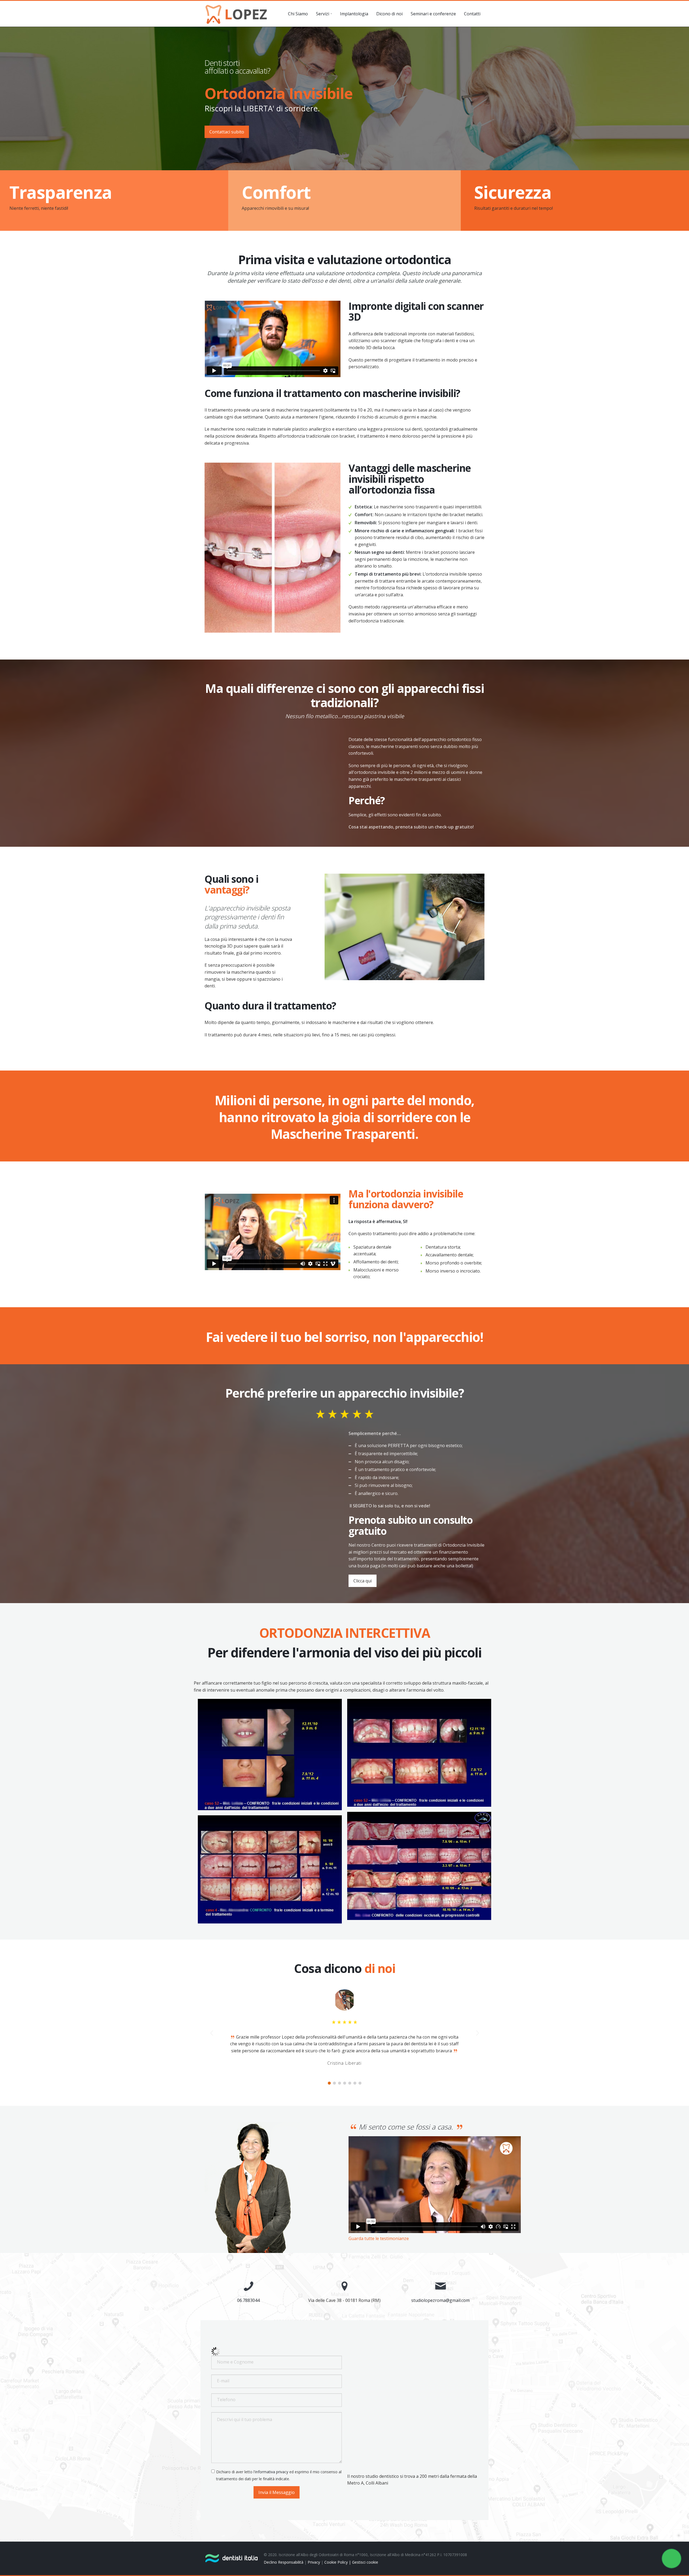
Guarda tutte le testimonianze (379, 2238)
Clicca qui (363, 1581)
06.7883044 (248, 2300)
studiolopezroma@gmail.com (440, 2300)
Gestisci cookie (365, 2562)
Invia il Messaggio (277, 2492)
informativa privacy (272, 2472)
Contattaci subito (227, 132)
